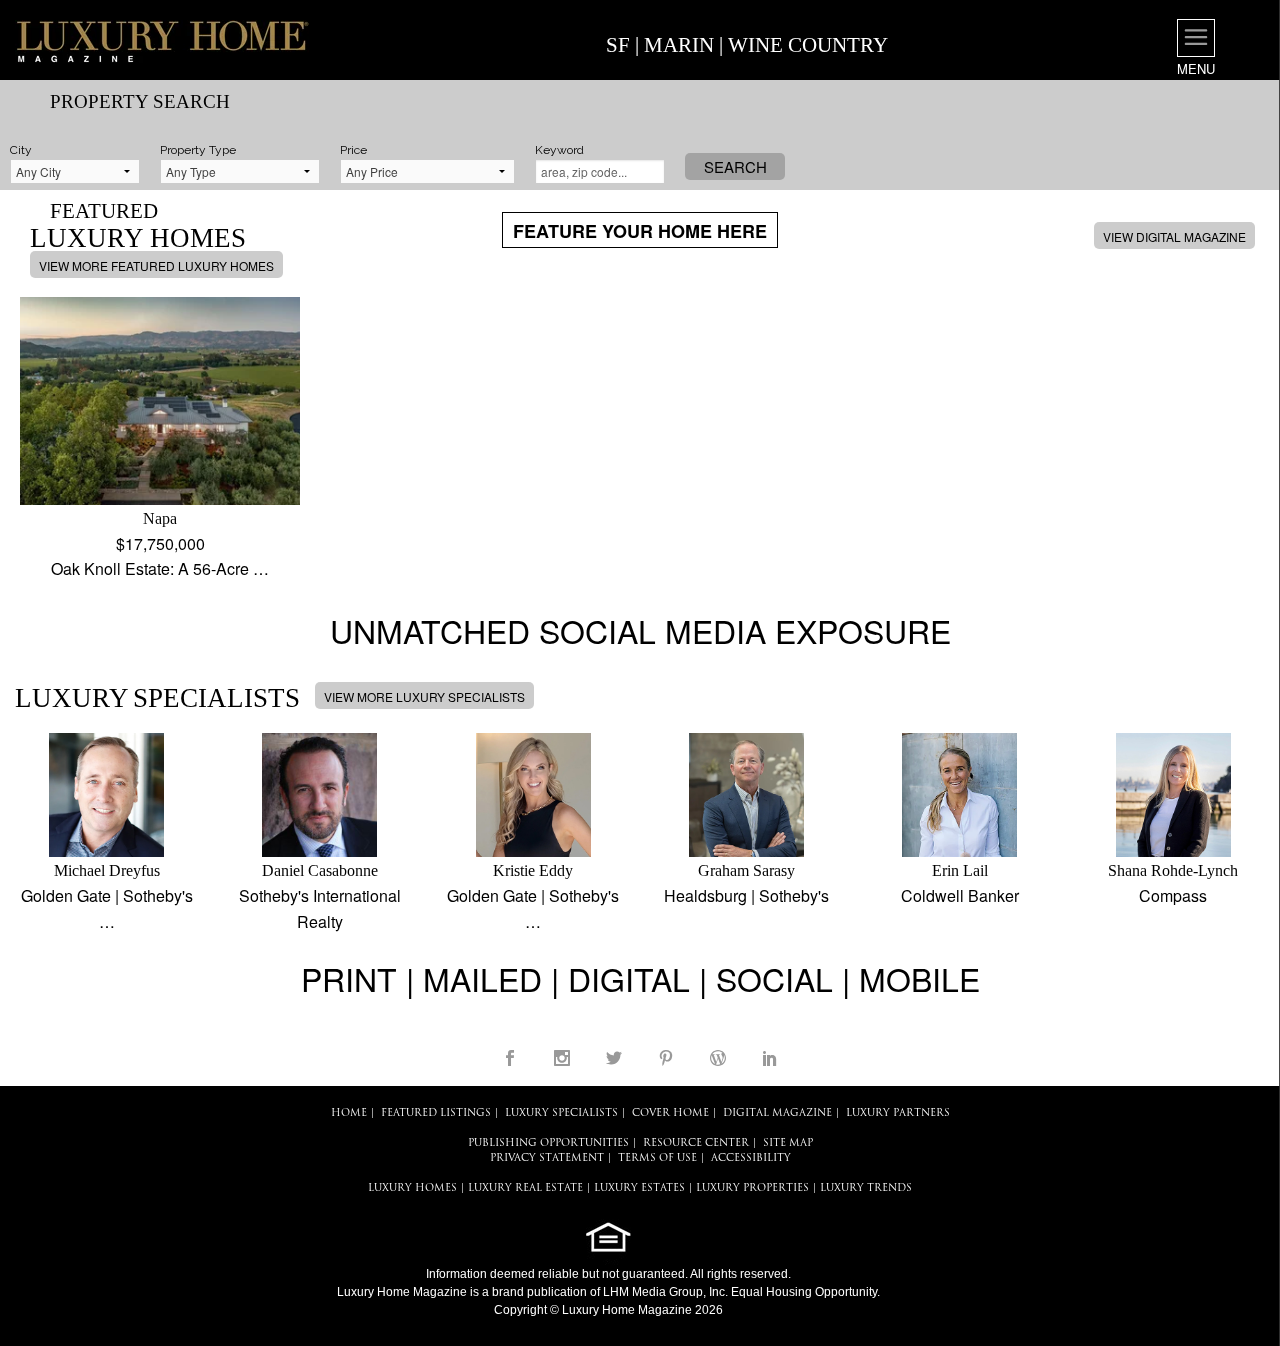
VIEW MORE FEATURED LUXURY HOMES (156, 265)
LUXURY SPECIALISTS (561, 1113)
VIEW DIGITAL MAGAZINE (1174, 236)
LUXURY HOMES (412, 1188)
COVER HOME (670, 1113)
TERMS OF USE (657, 1158)
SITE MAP (788, 1143)
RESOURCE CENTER (696, 1143)
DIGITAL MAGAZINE (777, 1113)
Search (735, 166)
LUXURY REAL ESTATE (525, 1188)
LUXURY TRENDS (866, 1188)
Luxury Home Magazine (402, 1292)
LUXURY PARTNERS (898, 1113)
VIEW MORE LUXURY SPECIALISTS (424, 696)
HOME (349, 1113)
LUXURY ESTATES (639, 1188)
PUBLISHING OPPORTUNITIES (548, 1143)
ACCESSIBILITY (751, 1158)
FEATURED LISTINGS (436, 1113)
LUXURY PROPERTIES (752, 1188)
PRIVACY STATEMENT (547, 1158)
